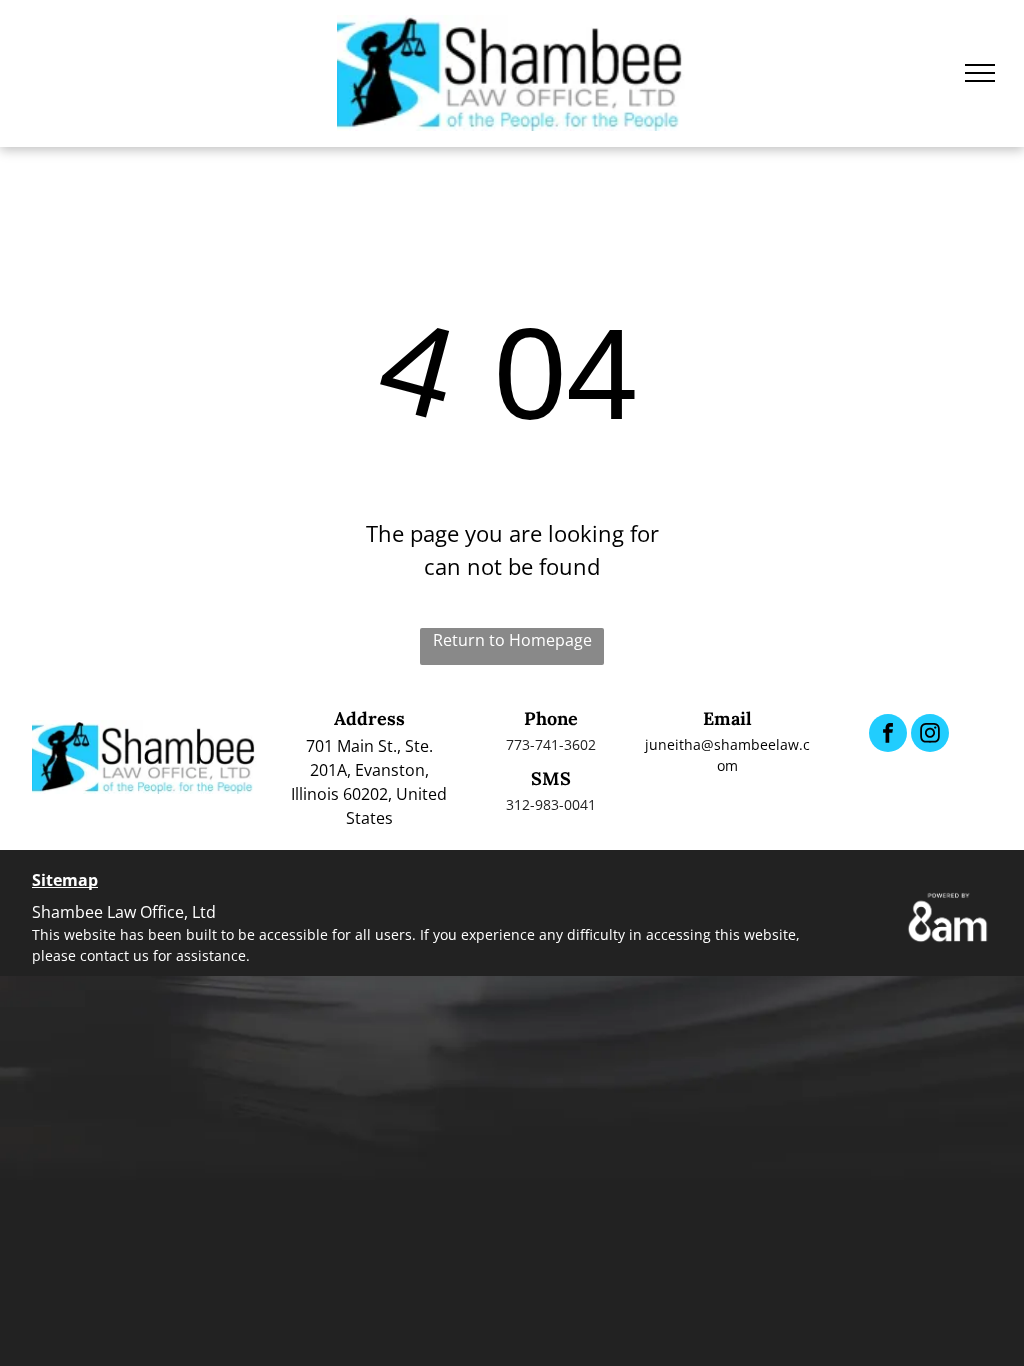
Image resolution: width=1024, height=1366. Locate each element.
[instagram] (930, 735)
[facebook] (888, 735)
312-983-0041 (551, 804)
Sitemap (65, 880)
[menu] (980, 73)
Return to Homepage (512, 640)
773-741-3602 (551, 744)
